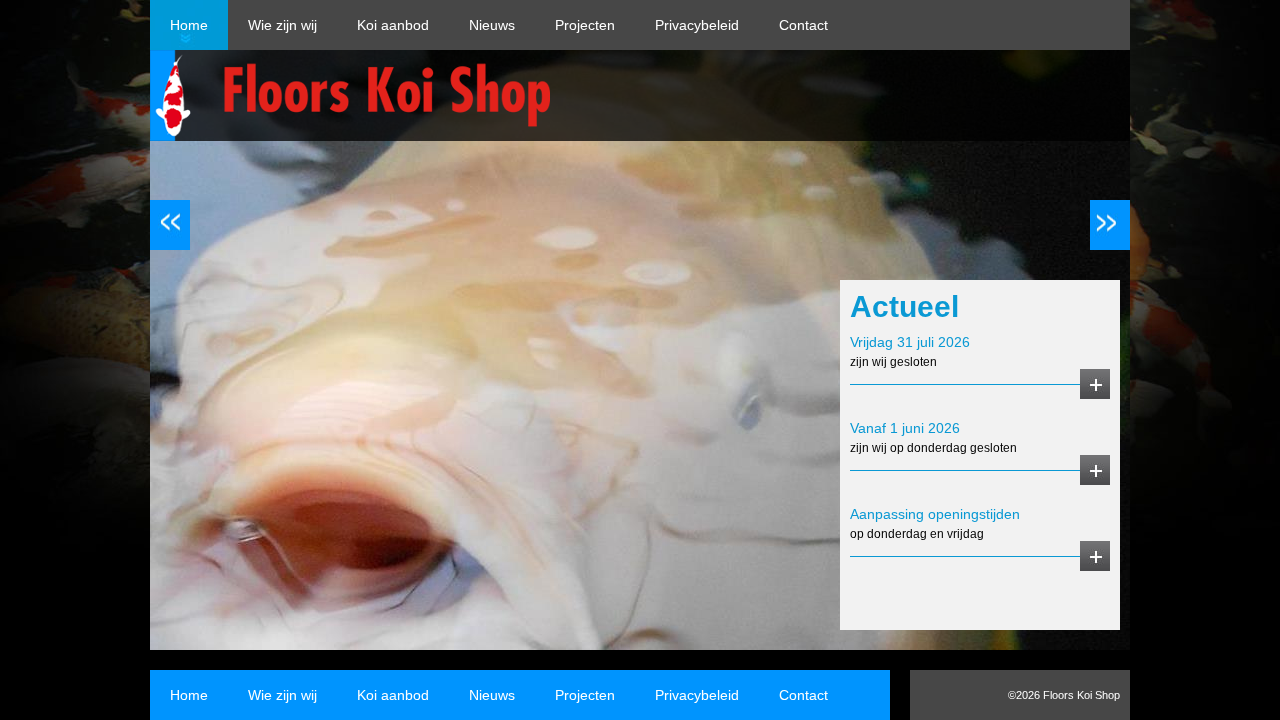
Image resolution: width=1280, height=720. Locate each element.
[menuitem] (189, 25)
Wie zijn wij (282, 25)
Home (189, 25)
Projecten (585, 25)
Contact (803, 25)
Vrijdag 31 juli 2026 (910, 342)
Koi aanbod (393, 25)
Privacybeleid (697, 25)
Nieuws (492, 25)
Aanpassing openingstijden (935, 514)
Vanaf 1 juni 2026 (905, 428)
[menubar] (499, 25)
